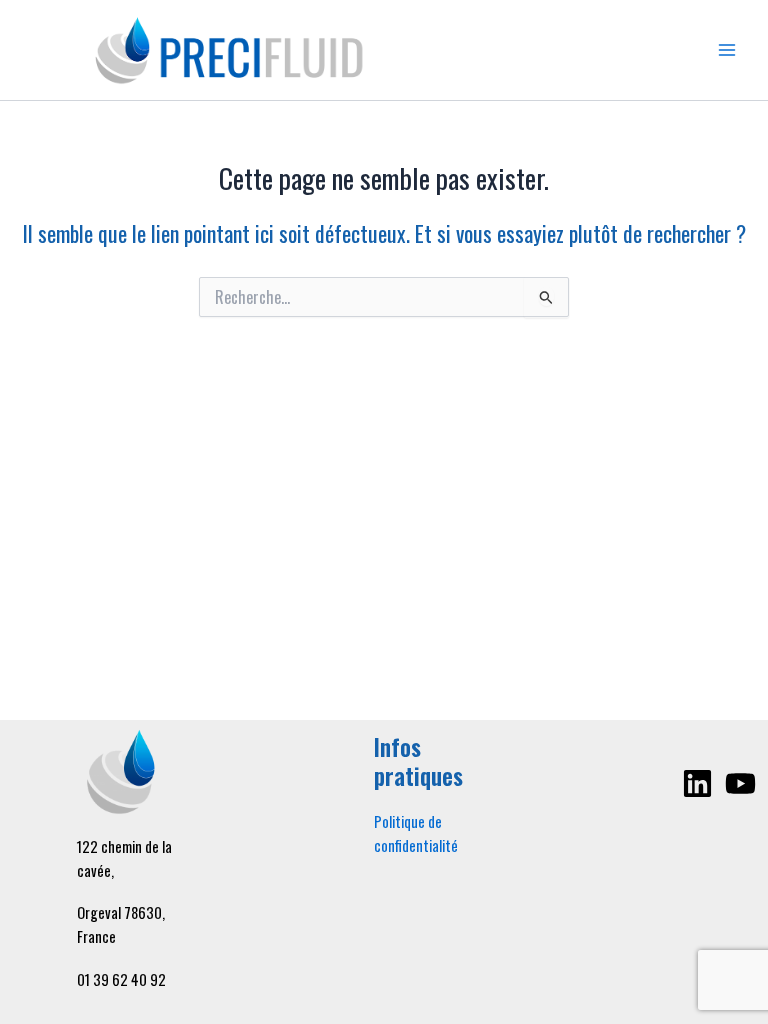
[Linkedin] (697, 783)
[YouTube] (740, 783)
